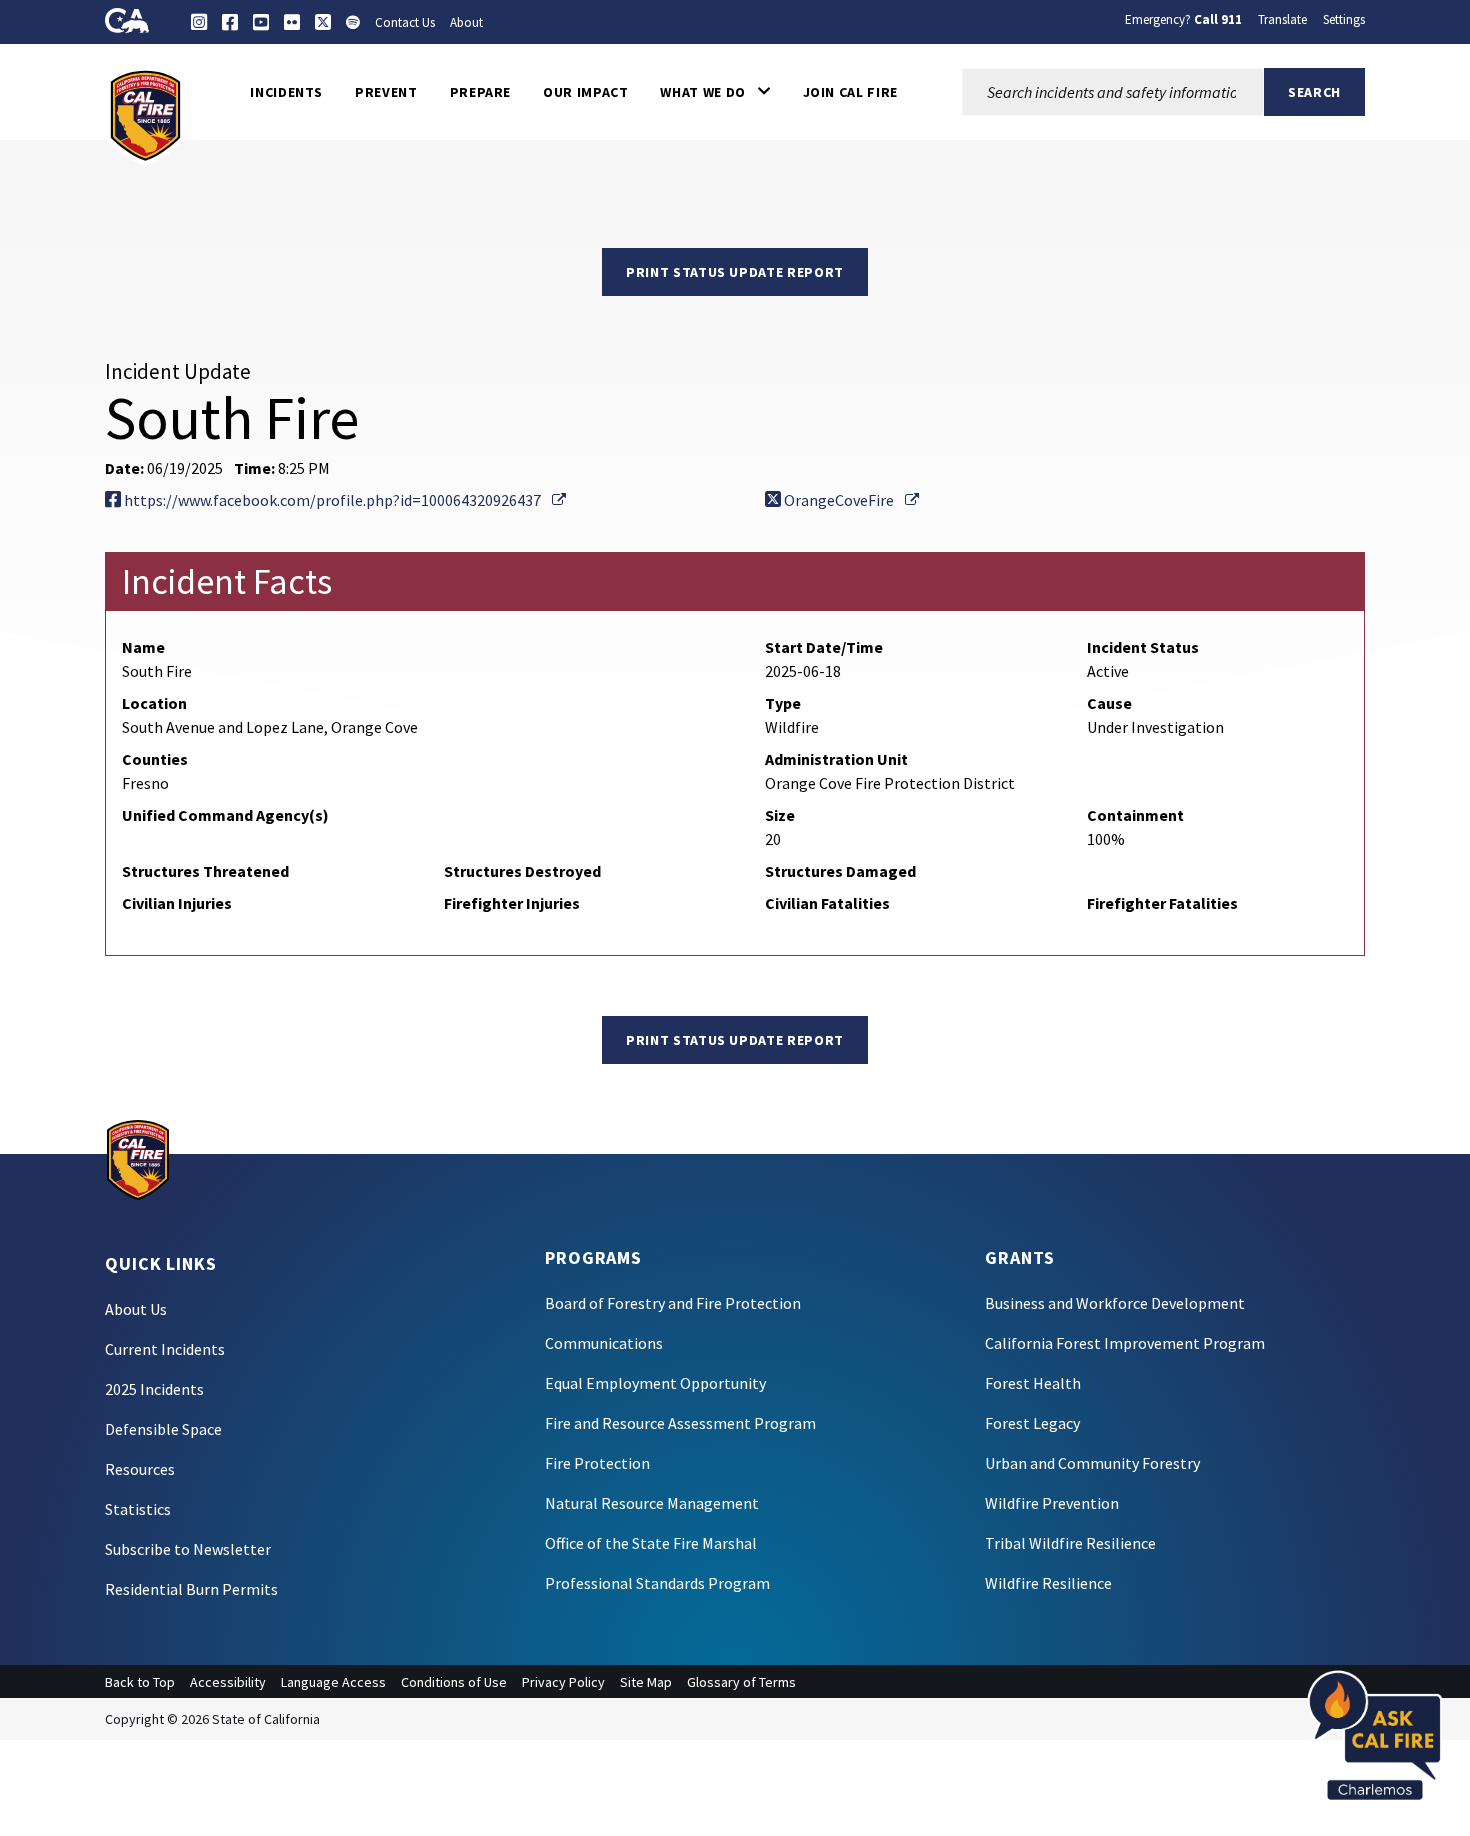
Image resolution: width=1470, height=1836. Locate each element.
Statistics (138, 1509)
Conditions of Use (454, 1682)
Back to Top (140, 1682)
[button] (715, 92)
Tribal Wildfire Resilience (1070, 1543)
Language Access (333, 1682)
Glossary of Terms (741, 1682)
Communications (604, 1343)
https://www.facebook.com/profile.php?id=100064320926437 (343, 500)
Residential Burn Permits (191, 1589)
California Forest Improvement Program (1125, 1343)
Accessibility (228, 1682)
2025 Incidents (154, 1389)
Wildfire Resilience (1048, 1583)
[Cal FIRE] (145, 114)
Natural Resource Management (652, 1503)
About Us (136, 1309)
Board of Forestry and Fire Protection (673, 1303)
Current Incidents (165, 1349)
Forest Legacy (1032, 1423)
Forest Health (1033, 1383)
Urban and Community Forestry (1092, 1463)
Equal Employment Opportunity (655, 1383)
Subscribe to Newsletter (188, 1549)
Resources (140, 1469)
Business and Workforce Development (1115, 1303)
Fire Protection (597, 1463)
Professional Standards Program (657, 1583)
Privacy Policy (563, 1682)
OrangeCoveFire (850, 500)
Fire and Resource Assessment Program (680, 1423)
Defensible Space (163, 1429)
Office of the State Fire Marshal (651, 1543)
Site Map (646, 1682)
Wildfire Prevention (1052, 1503)
